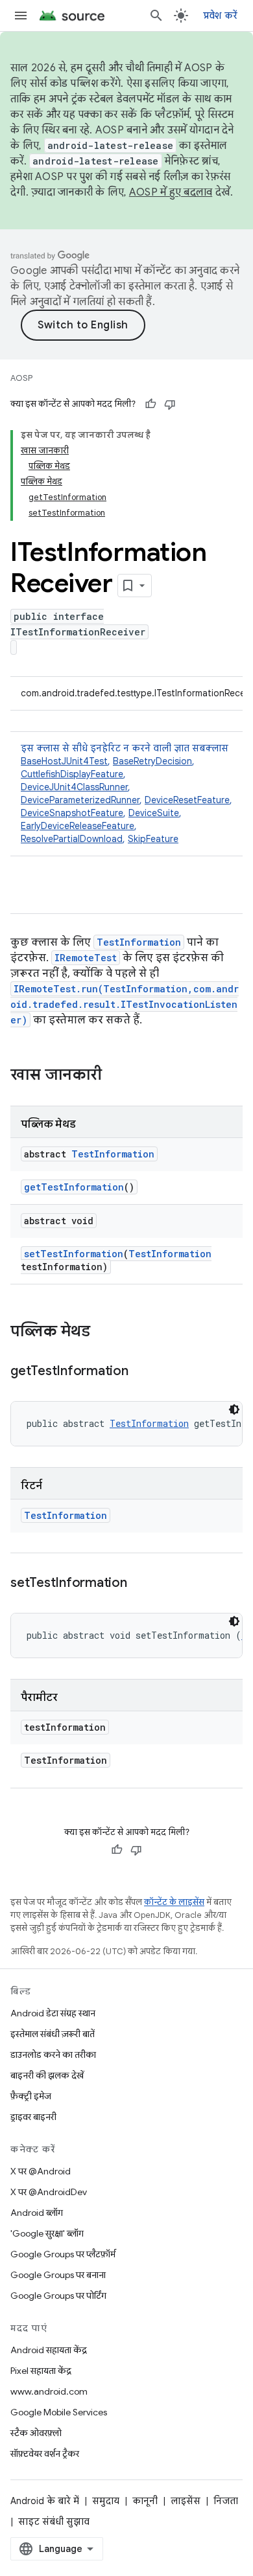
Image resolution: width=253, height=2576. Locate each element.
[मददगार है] (151, 404)
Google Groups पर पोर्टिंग (58, 2296)
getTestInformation (74, 1187)
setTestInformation (74, 1254)
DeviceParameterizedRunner (80, 800)
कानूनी (145, 2501)
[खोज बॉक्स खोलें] (156, 16)
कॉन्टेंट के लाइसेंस (174, 1902)
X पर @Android (41, 2171)
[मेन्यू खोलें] (21, 16)
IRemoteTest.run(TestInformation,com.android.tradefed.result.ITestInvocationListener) (125, 1004)
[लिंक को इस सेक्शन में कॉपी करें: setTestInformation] (140, 1584)
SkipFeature (153, 839)
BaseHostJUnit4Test (64, 761)
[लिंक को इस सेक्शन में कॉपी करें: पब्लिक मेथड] (103, 1332)
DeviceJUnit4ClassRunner (74, 787)
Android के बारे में (45, 2501)
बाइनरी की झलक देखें (47, 2075)
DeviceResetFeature (187, 800)
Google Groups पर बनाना (58, 2275)
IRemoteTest (86, 958)
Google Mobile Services (59, 2412)
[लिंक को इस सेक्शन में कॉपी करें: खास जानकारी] (115, 1076)
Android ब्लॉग (37, 2213)
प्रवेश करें (221, 16)
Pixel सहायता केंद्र (41, 2371)
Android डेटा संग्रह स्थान (53, 2013)
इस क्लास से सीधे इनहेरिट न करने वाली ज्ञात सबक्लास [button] (126, 793)
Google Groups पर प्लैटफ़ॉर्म (63, 2254)
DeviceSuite (154, 813)
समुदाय (106, 2501)
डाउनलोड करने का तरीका (53, 2055)
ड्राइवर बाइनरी (33, 2117)
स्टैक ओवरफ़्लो (36, 2433)
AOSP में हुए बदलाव (171, 192)
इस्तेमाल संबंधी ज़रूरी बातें (53, 2034)
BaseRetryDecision (152, 761)
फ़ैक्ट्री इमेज (31, 2096)
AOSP (21, 378)
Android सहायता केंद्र (49, 2350)
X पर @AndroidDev (49, 2192)
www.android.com (49, 2391)
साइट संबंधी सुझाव (54, 2522)
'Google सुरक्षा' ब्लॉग (47, 2233)
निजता (226, 2501)
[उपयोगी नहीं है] (170, 404)
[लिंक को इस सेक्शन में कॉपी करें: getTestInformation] (141, 1372)
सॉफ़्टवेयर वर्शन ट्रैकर (45, 2454)
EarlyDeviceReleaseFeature (78, 826)
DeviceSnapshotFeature (72, 813)
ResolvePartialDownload (72, 839)
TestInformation (139, 942)
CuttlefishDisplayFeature (72, 774)
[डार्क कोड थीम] (234, 1409)
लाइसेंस (186, 2501)
